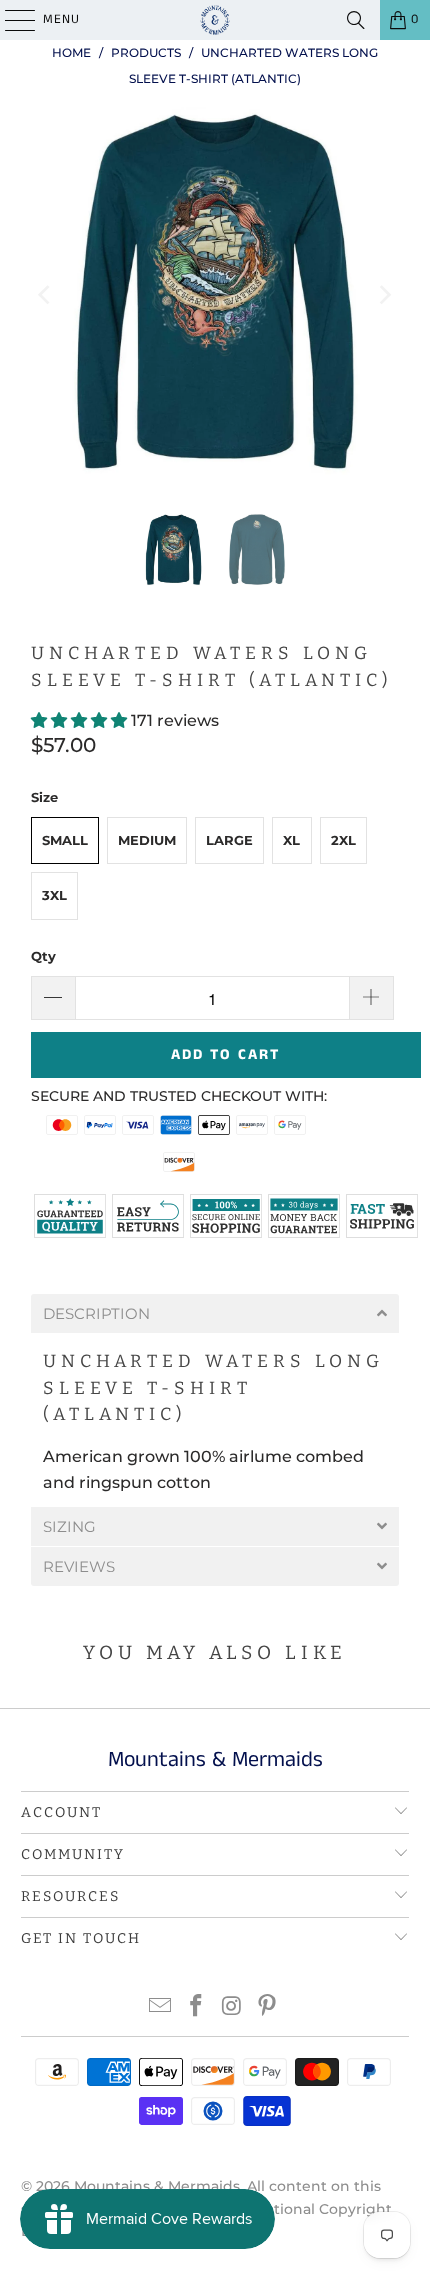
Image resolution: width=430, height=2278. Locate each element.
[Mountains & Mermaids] (215, 20)
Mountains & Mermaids (157, 2186)
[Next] (384, 295)
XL (291, 840)
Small (65, 840)
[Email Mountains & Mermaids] (161, 2007)
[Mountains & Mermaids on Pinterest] (268, 2007)
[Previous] (46, 295)
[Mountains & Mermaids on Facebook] (196, 2007)
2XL (343, 840)
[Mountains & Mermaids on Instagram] (232, 2007)
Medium (147, 840)
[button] (81, 720)
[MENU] (10, 20)
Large (229, 840)
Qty (43, 956)
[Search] (356, 20)
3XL (54, 895)
